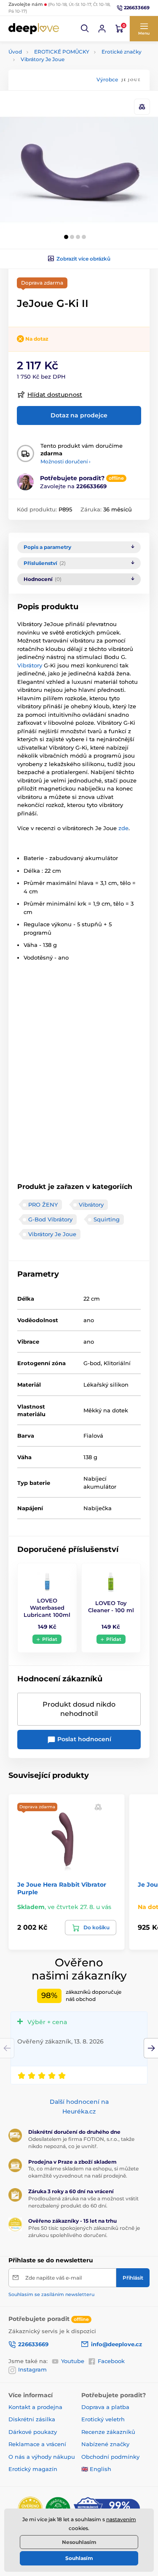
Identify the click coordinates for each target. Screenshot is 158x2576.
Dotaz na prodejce (79, 415)
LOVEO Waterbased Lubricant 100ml (47, 1608)
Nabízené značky (105, 2444)
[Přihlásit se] (102, 29)
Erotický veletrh (103, 2419)
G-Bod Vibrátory (50, 1219)
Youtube (73, 2361)
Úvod (15, 52)
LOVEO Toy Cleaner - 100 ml (111, 1607)
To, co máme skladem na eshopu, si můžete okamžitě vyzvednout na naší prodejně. (83, 2172)
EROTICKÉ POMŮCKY (62, 52)
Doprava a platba (105, 2407)
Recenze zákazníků (108, 2432)
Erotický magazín (33, 2469)
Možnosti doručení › (66, 461)
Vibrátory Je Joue (43, 59)
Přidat (50, 1639)
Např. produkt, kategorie (62, 95)
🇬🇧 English (96, 2469)
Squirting (107, 1219)
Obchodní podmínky (110, 2457)
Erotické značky (122, 52)
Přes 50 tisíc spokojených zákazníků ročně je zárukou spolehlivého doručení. (84, 2232)
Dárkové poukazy (33, 2432)
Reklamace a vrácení (37, 2444)
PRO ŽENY (43, 1205)
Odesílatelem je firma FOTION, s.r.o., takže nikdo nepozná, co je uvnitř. (81, 2143)
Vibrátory (31, 665)
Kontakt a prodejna (35, 2407)
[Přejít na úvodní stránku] (34, 28)
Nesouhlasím (79, 2542)
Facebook (111, 2361)
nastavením (121, 2519)
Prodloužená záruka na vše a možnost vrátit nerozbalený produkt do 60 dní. (83, 2202)
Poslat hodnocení (83, 1739)
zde (123, 828)
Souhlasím (79, 2558)
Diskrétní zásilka (32, 2419)
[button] (85, 29)
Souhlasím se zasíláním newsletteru (51, 2294)
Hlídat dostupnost (55, 395)
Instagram (32, 2369)
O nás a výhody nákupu (42, 2457)
